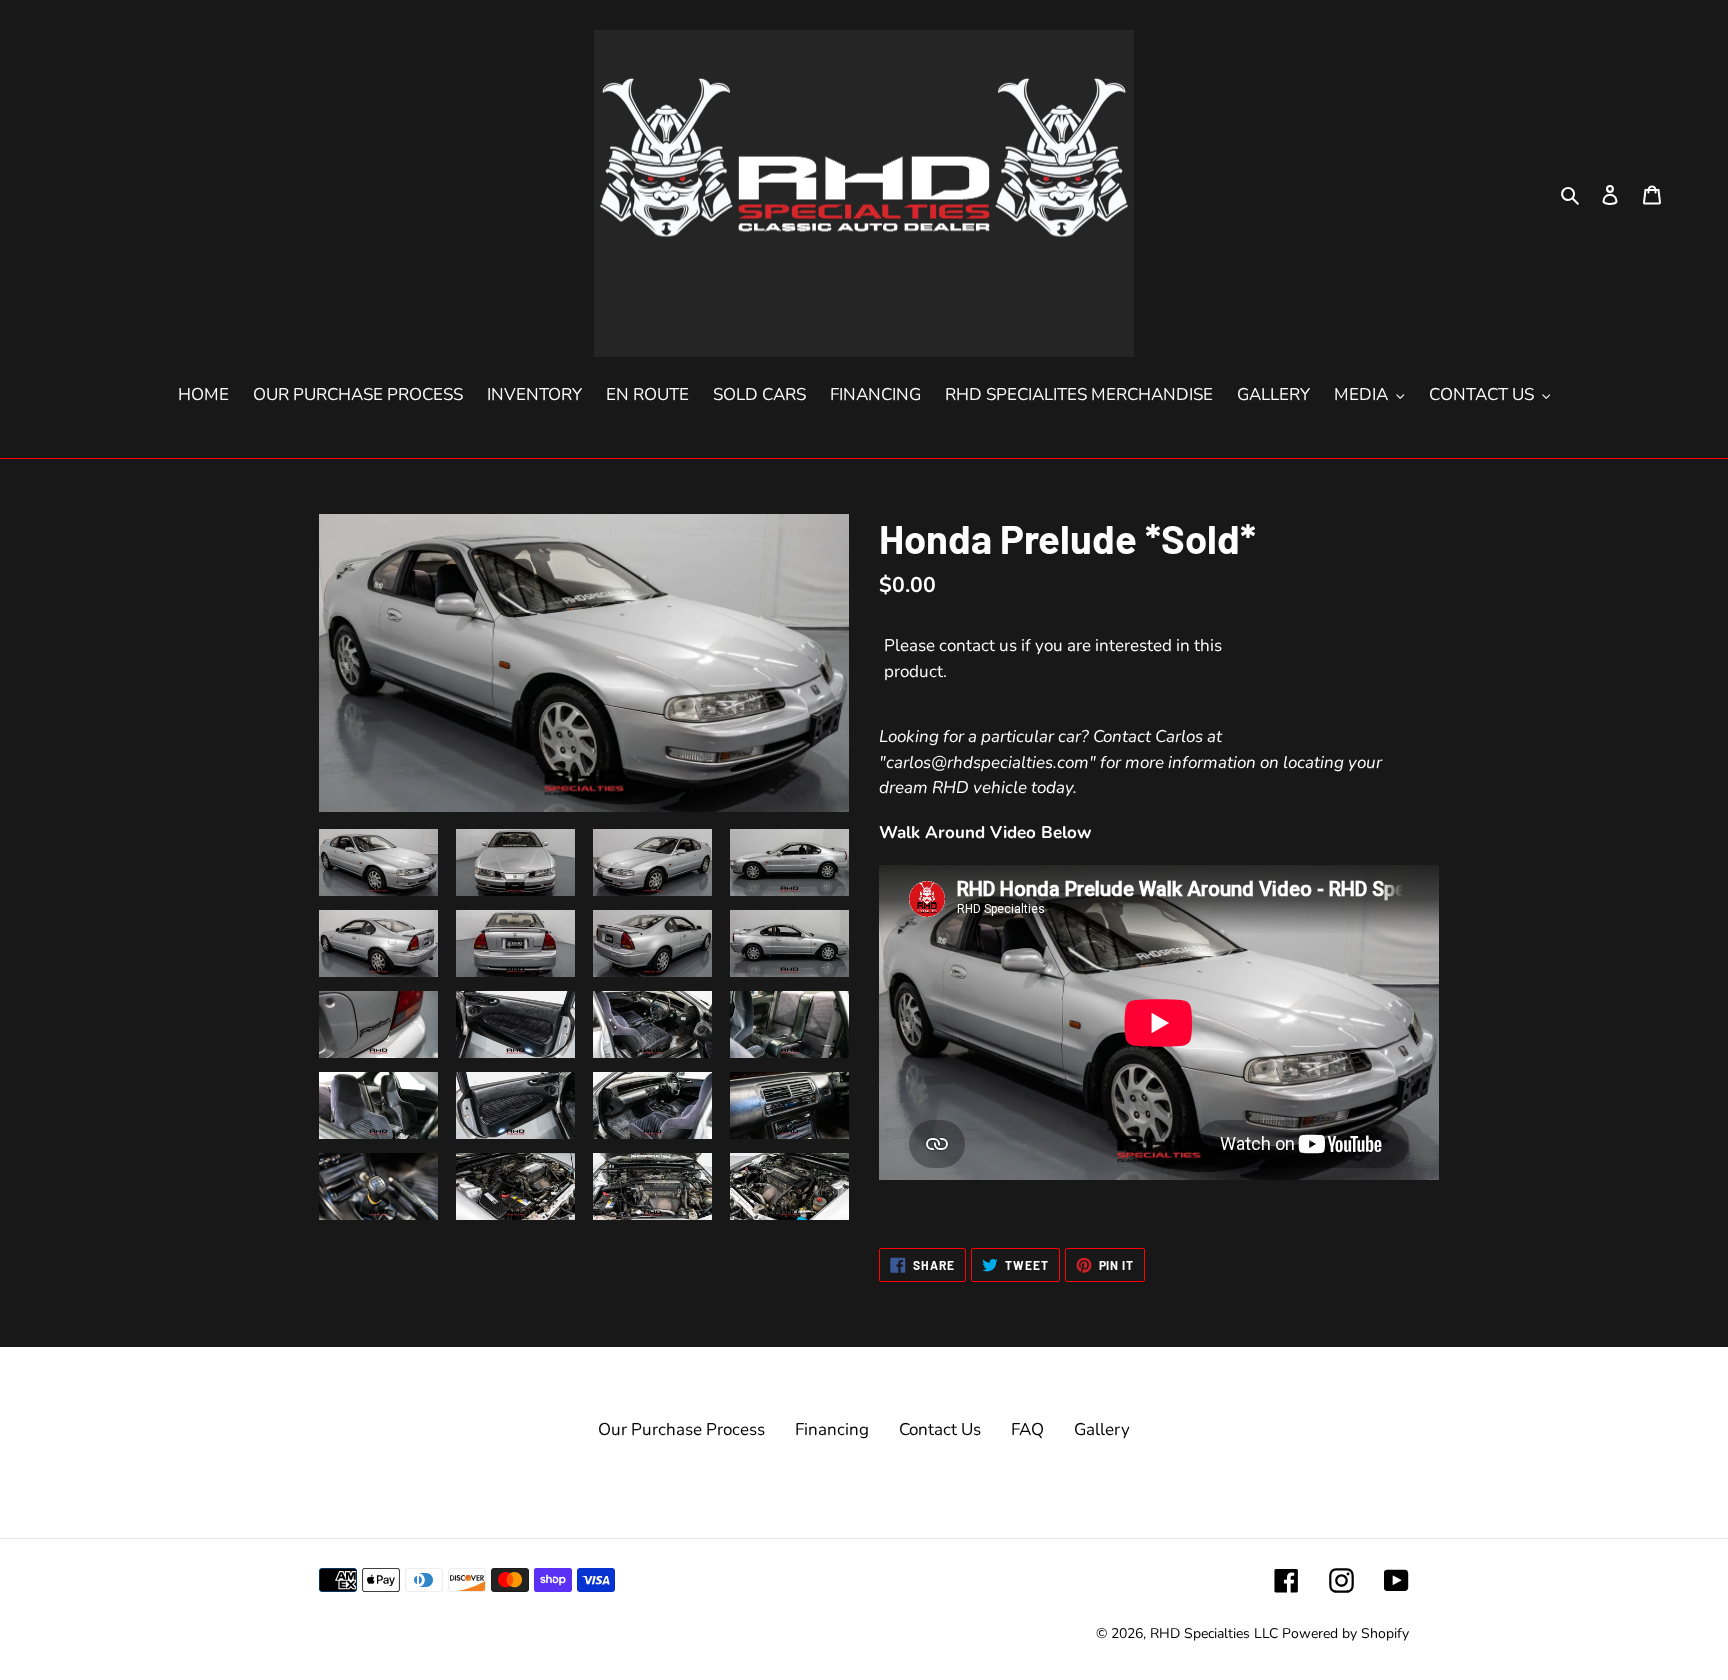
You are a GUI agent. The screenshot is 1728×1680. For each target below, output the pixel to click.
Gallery (1102, 1429)
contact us (978, 645)
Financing (832, 1429)
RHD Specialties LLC (1214, 1633)
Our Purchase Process (681, 1429)
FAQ (1027, 1429)
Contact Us (940, 1429)
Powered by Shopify (1345, 1633)
